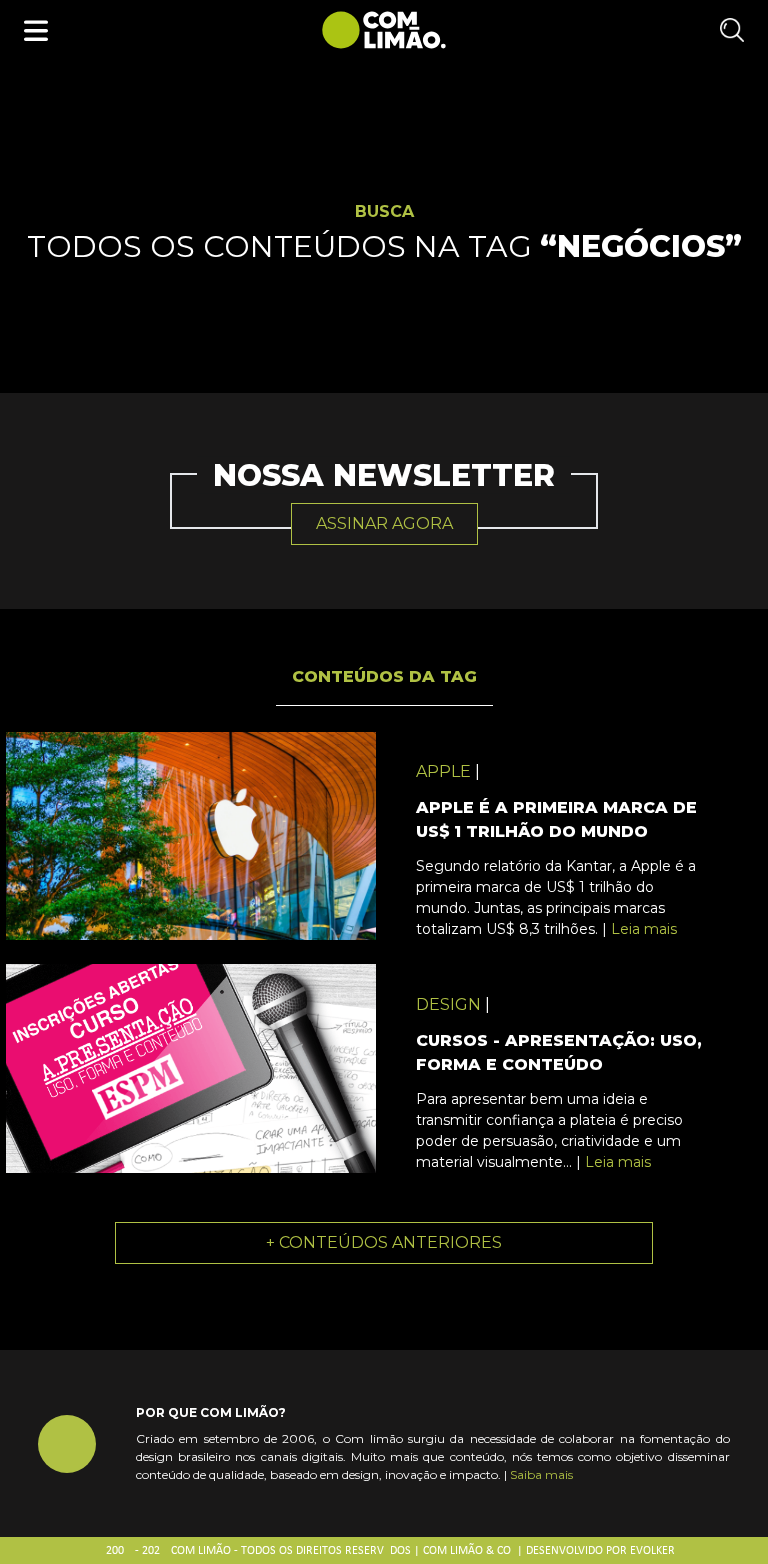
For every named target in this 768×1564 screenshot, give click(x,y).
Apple (443, 771)
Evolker (652, 1551)
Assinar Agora (384, 523)
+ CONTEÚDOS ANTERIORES (384, 1242)
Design (448, 1004)
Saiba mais (541, 1474)
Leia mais (644, 929)
